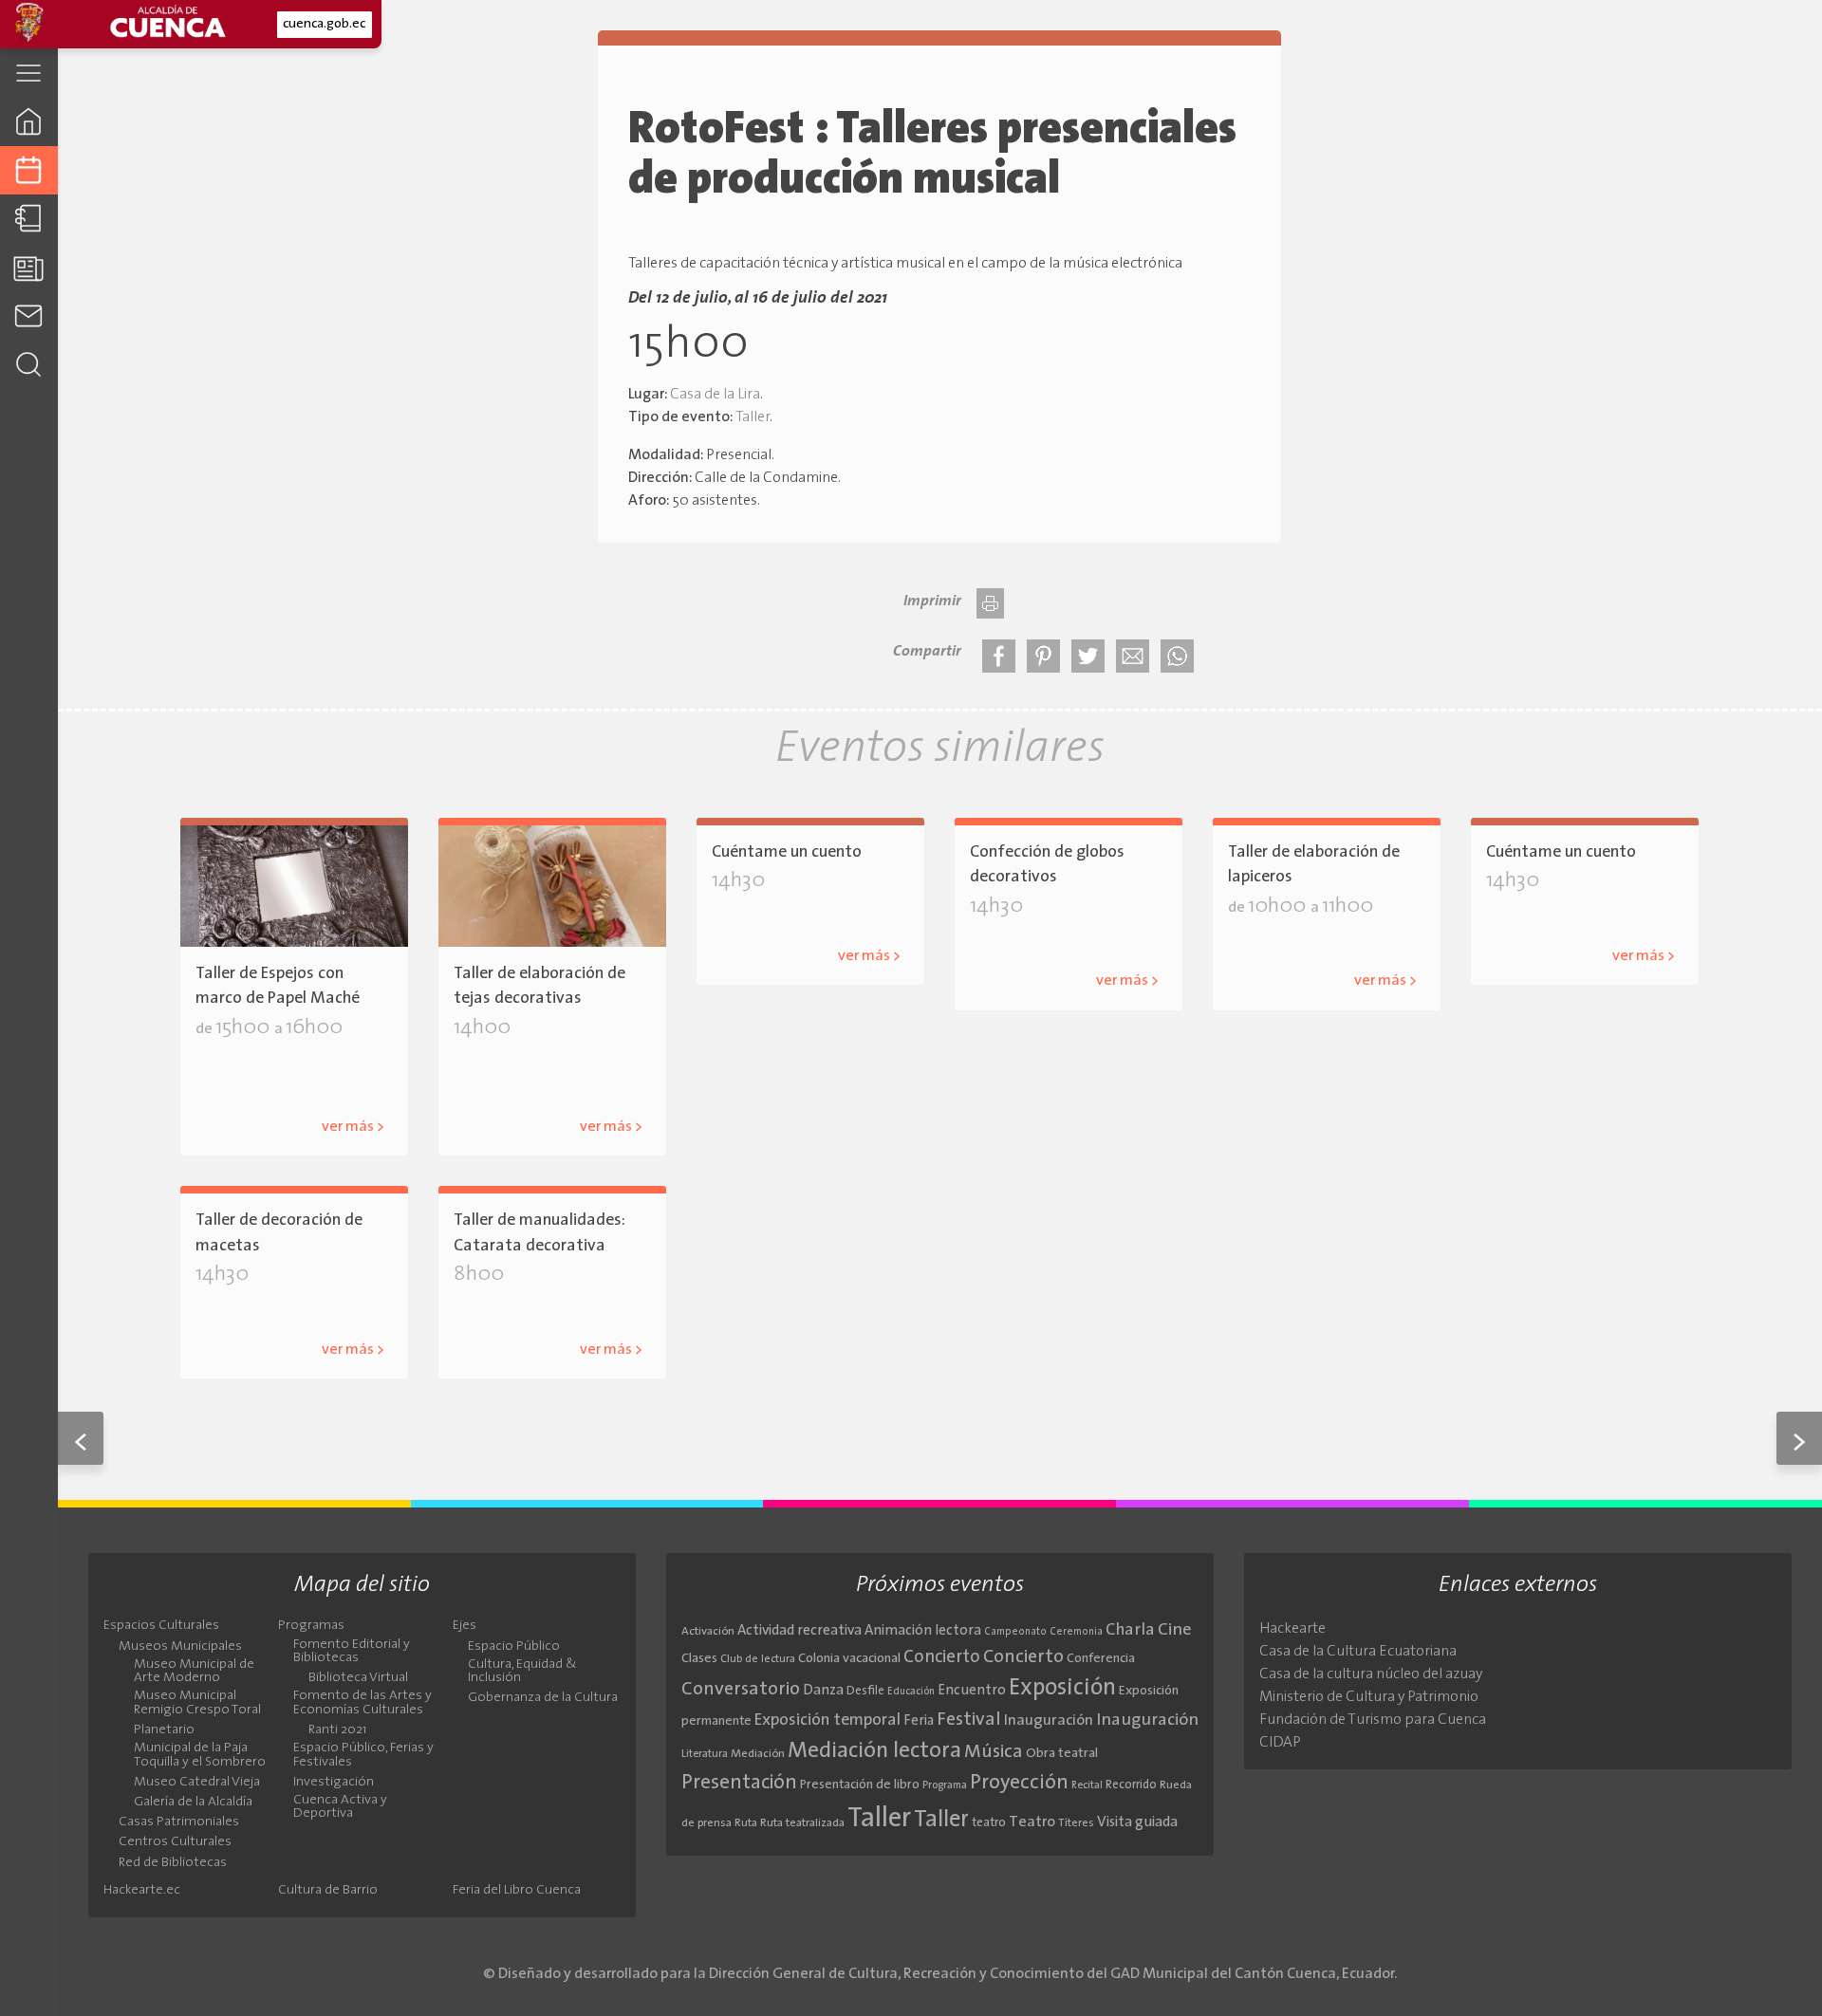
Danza (823, 1691)
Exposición (1062, 1689)
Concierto (942, 1658)
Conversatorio (741, 1690)
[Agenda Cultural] (29, 170)
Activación (708, 1632)
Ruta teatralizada (802, 1823)
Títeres (1076, 1823)
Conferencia (1101, 1659)
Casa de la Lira (715, 395)
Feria (919, 1721)
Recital (1087, 1786)
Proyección (1019, 1783)
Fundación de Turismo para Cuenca (1373, 1720)
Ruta (746, 1823)
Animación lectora (923, 1631)
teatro (989, 1823)
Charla (1130, 1630)
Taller (753, 417)
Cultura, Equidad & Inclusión (522, 1672)
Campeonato (1015, 1632)
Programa (945, 1785)
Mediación (758, 1754)
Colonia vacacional (849, 1659)
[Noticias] (29, 267)
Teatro (1032, 1822)
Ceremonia (1076, 1632)
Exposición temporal (827, 1720)
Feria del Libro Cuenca (517, 1891)
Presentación (739, 1783)
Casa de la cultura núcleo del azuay (1371, 1674)
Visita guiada (1137, 1822)
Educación (911, 1692)
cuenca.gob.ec (324, 24)
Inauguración (1049, 1721)
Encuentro (972, 1691)
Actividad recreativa (799, 1631)
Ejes (465, 1626)
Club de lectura (758, 1659)
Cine (1175, 1630)
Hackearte (1292, 1629)
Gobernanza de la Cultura (543, 1698)
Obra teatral (1062, 1754)
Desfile (865, 1691)
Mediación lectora (874, 1751)
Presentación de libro (860, 1785)
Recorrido (1131, 1785)
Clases (699, 1659)
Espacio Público (514, 1647)
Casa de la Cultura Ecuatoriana (1358, 1652)
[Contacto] (29, 315)
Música (994, 1752)
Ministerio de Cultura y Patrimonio (1369, 1697)
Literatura (705, 1754)
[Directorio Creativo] (29, 219)
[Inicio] (29, 121)
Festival (969, 1720)
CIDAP (1280, 1743)
